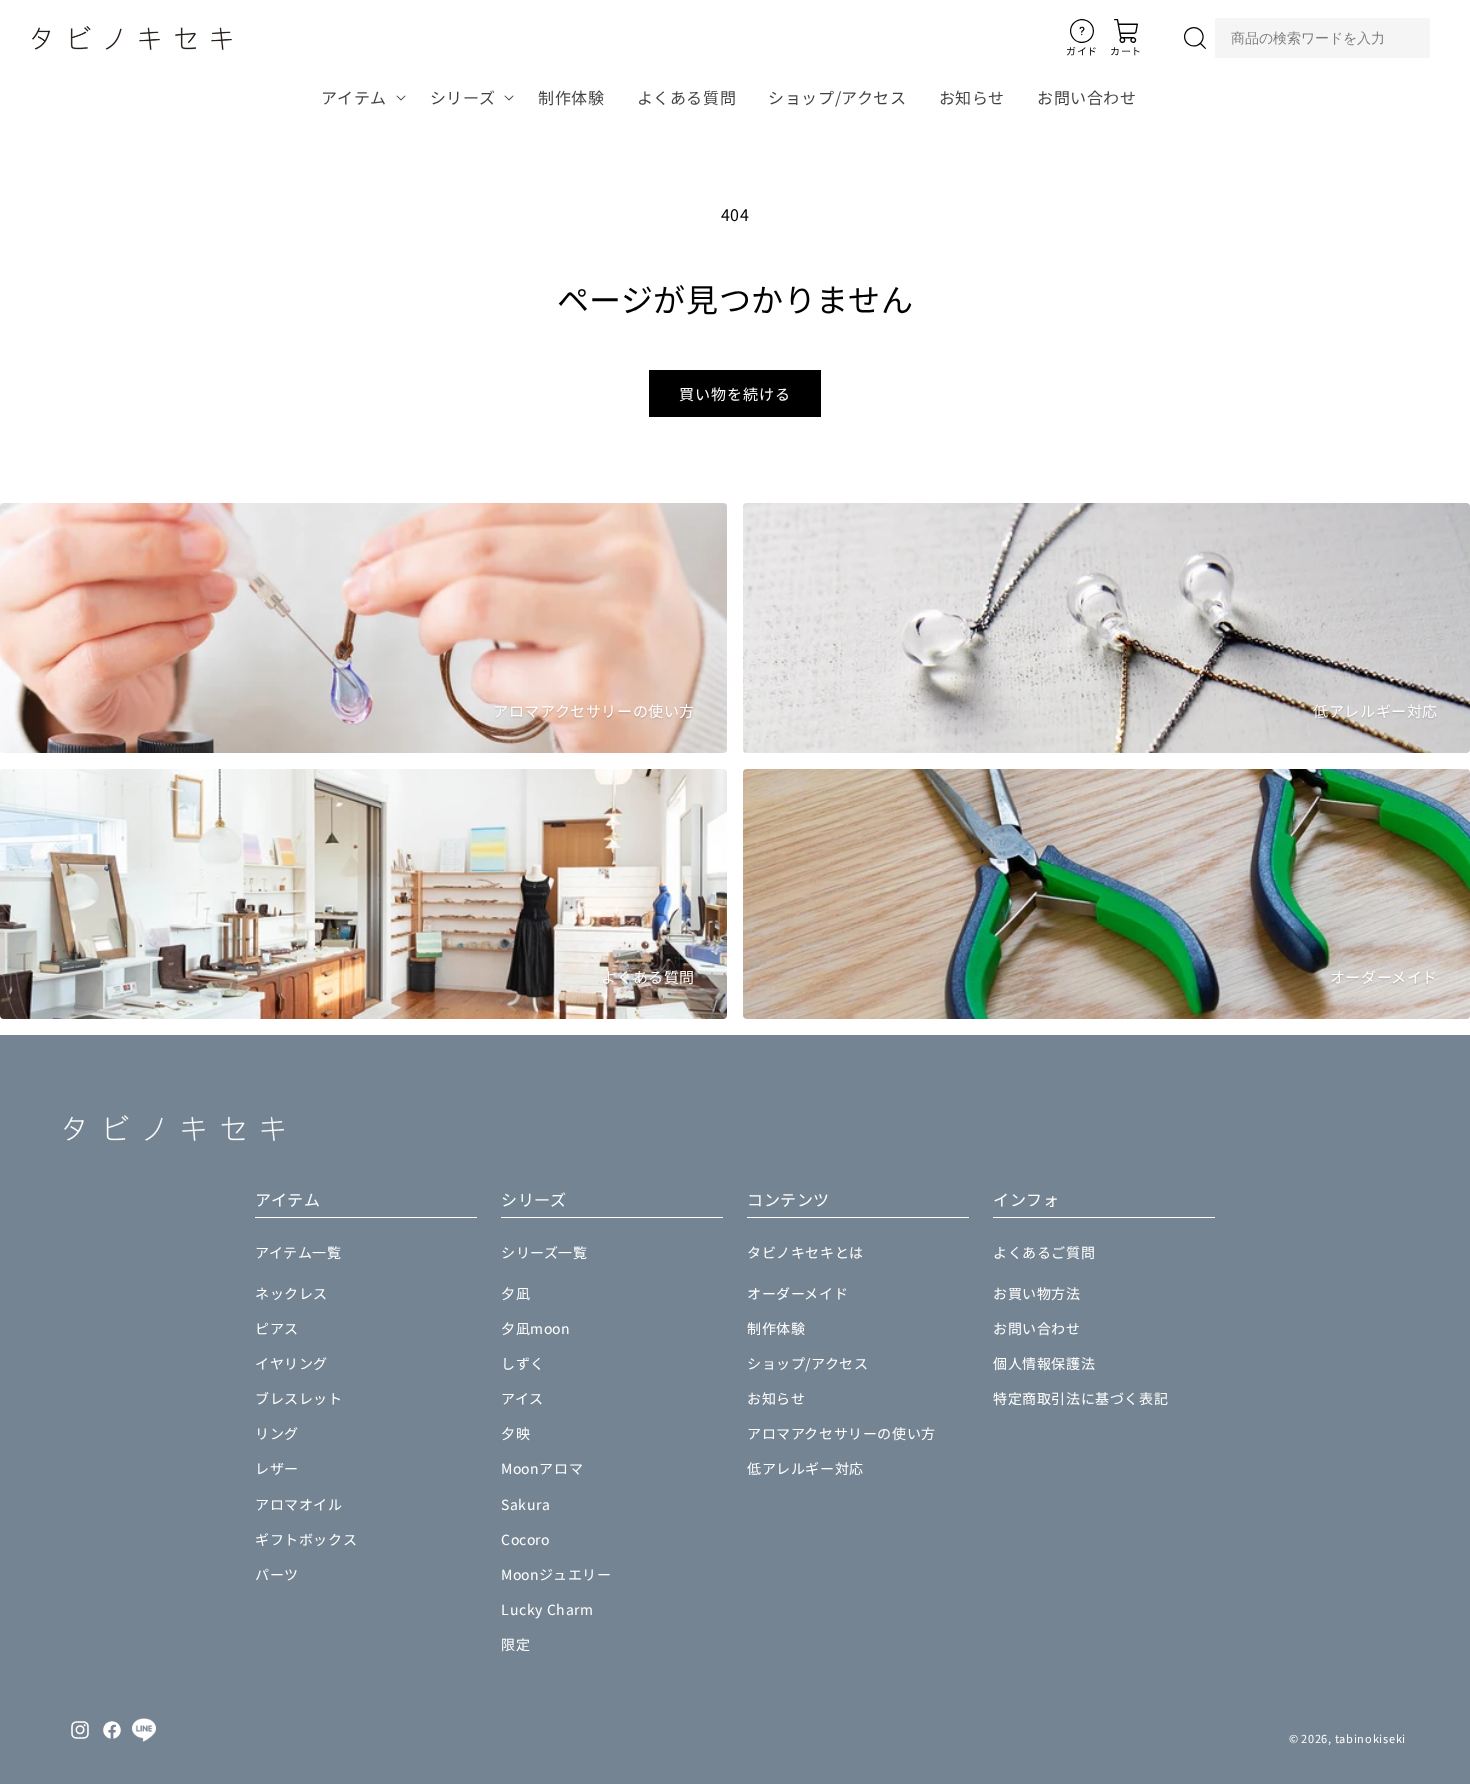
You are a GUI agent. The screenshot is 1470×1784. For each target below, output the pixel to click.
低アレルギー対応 (805, 1468)
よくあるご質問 (1044, 1252)
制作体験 (776, 1328)
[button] (359, 97)
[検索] (1195, 38)
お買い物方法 (1037, 1293)
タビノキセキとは (805, 1252)
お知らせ (776, 1398)
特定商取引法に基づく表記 (1080, 1398)
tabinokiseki (1370, 1738)
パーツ (277, 1574)
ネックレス (291, 1293)
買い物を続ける (735, 393)
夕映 (515, 1433)
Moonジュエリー (556, 1574)
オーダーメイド (797, 1293)
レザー (277, 1468)
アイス (522, 1398)
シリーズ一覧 (544, 1252)
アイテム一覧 (298, 1252)
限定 (515, 1644)
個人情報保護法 (1044, 1363)
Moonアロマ (542, 1468)
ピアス (277, 1328)
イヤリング (291, 1363)
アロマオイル (299, 1504)
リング (277, 1433)
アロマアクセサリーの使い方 (841, 1433)
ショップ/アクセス (807, 1363)
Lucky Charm (547, 1609)
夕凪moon (536, 1328)
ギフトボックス (306, 1539)
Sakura (526, 1504)
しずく (523, 1363)
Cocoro (525, 1539)
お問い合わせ (1037, 1328)
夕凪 (515, 1293)
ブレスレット (299, 1398)
